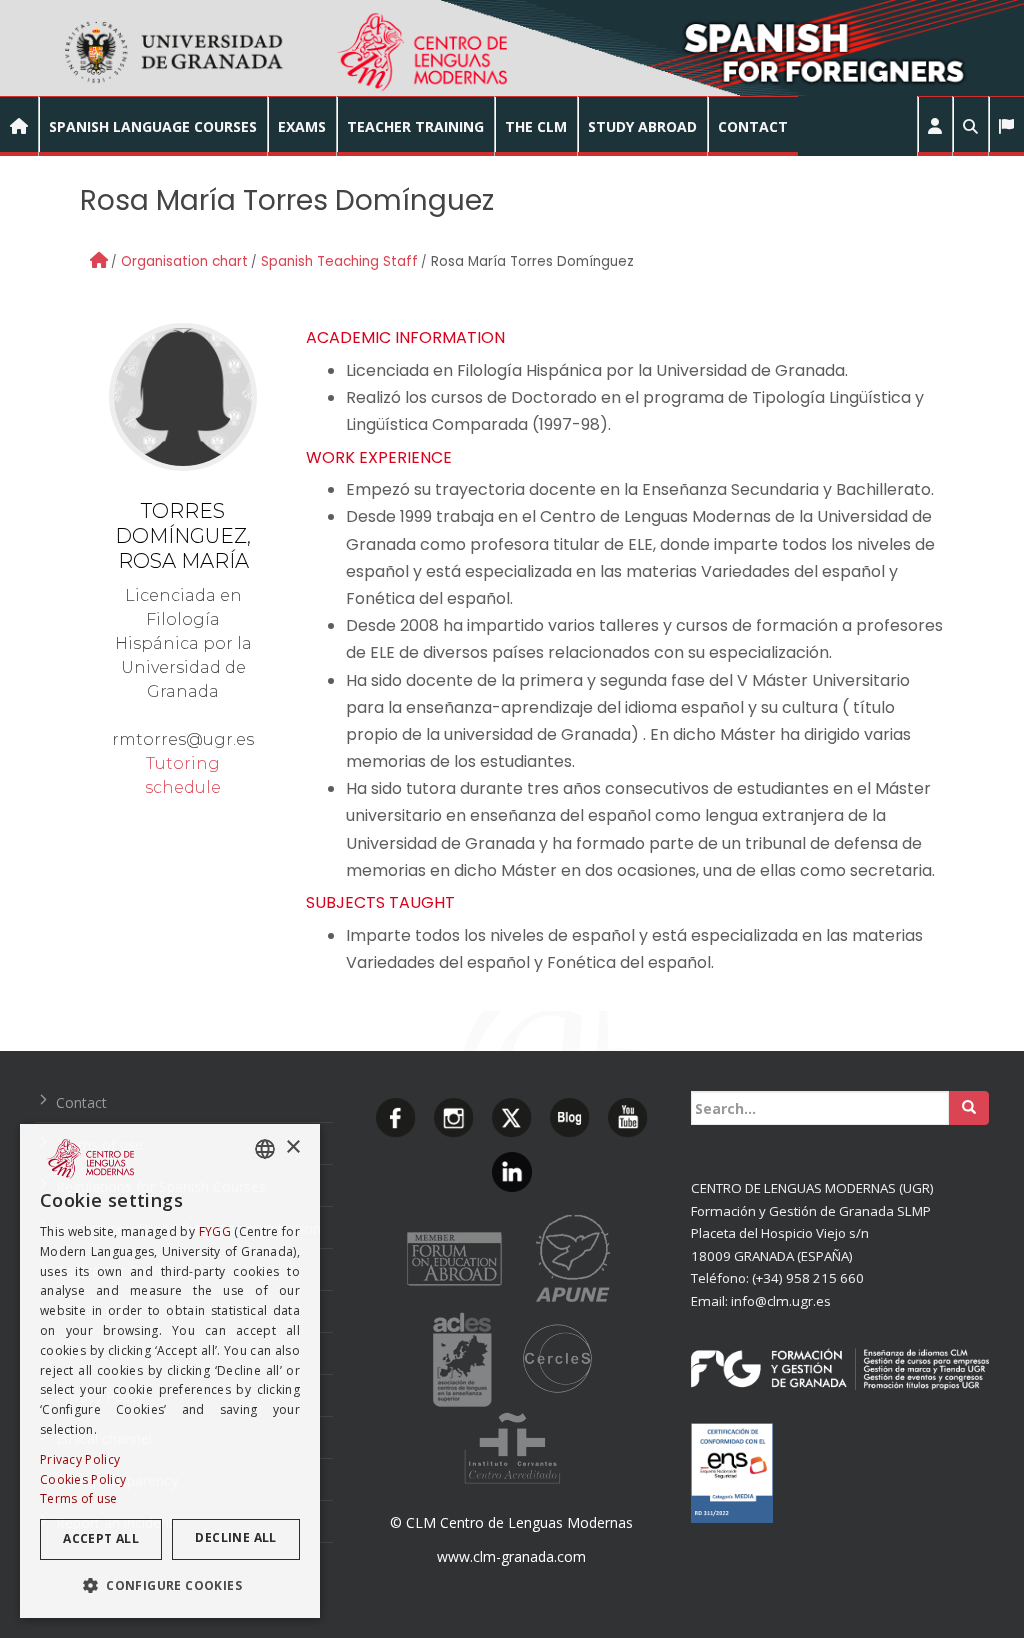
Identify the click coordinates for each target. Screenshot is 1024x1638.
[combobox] (265, 1149)
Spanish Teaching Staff (339, 261)
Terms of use (79, 1498)
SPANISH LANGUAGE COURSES (153, 126)
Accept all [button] (101, 1538)
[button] (935, 126)
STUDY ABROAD (642, 126)
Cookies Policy (83, 1479)
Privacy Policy (80, 1459)
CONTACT (753, 126)
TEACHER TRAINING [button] (415, 126)
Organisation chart (184, 261)
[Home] (99, 260)
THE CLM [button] (536, 126)
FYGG (215, 1231)
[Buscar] (969, 1108)
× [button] (292, 1147)
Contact (81, 1102)
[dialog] (170, 1371)
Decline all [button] (235, 1537)
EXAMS (302, 126)
